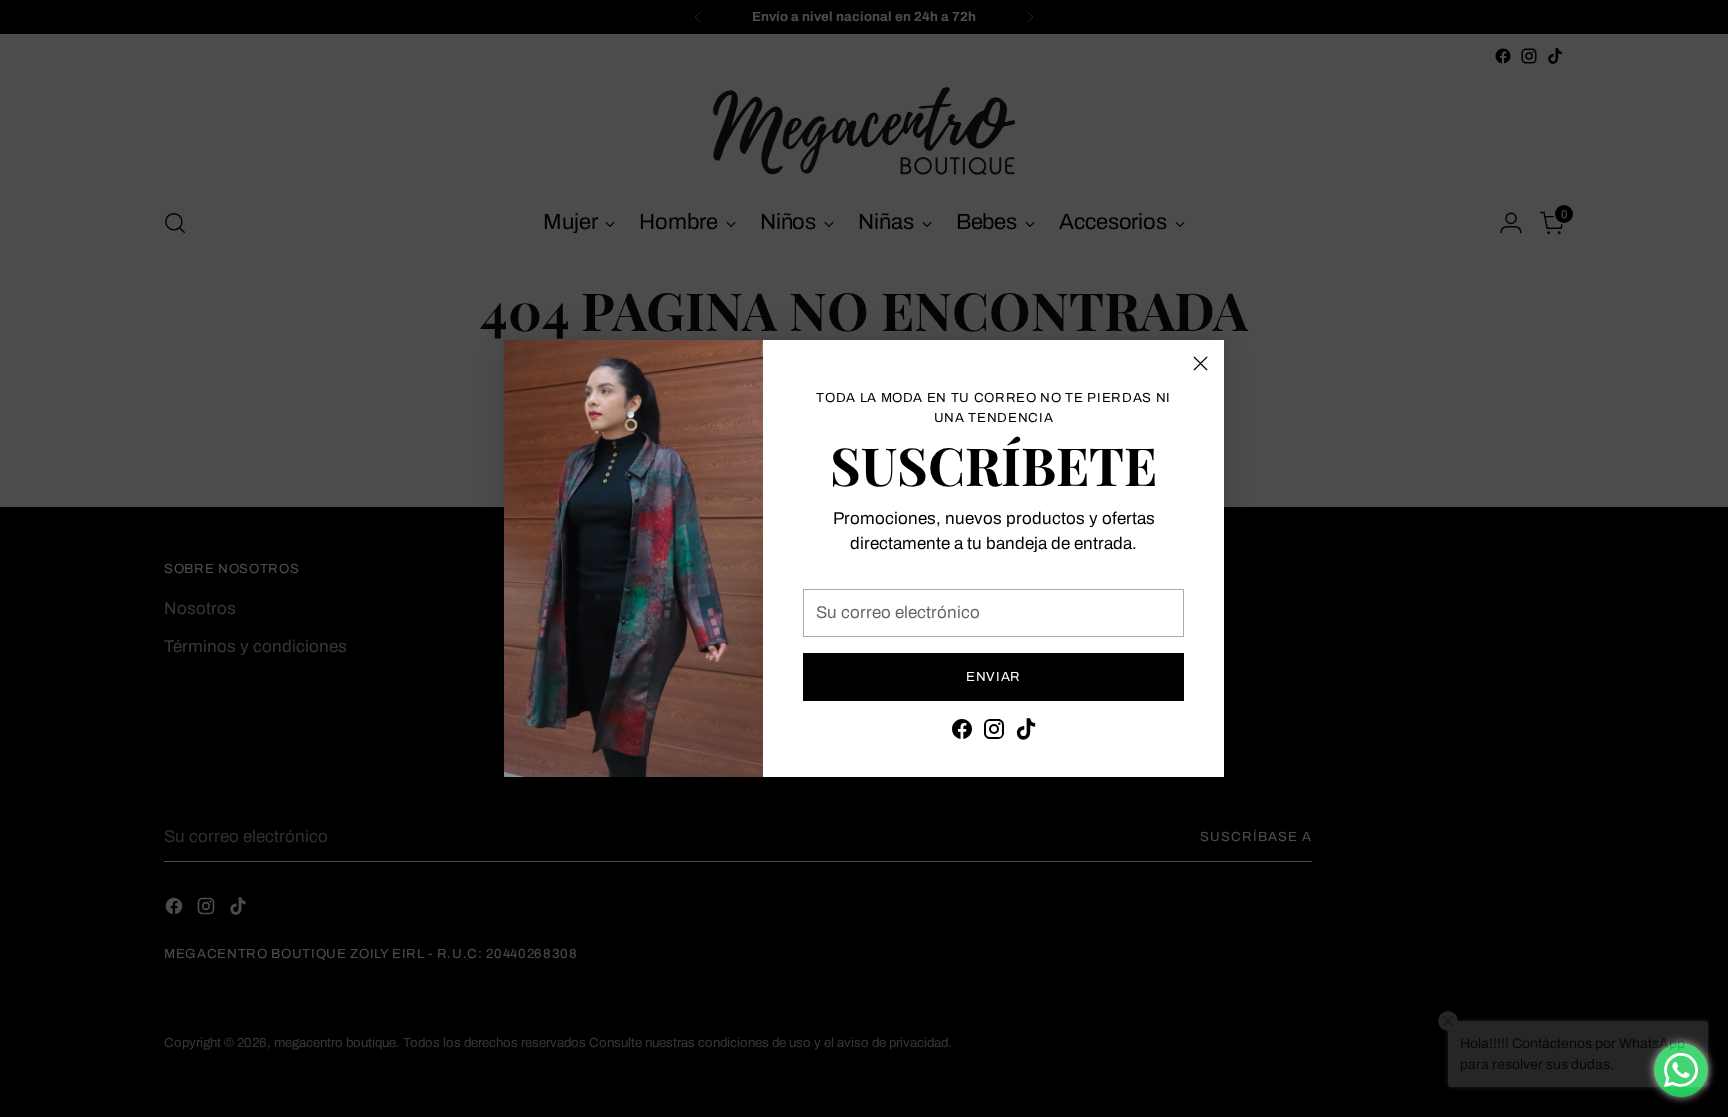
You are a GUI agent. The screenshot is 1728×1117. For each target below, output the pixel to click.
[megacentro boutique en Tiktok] (1026, 733)
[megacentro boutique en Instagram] (994, 733)
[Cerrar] (1200, 363)
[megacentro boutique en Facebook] (962, 733)
